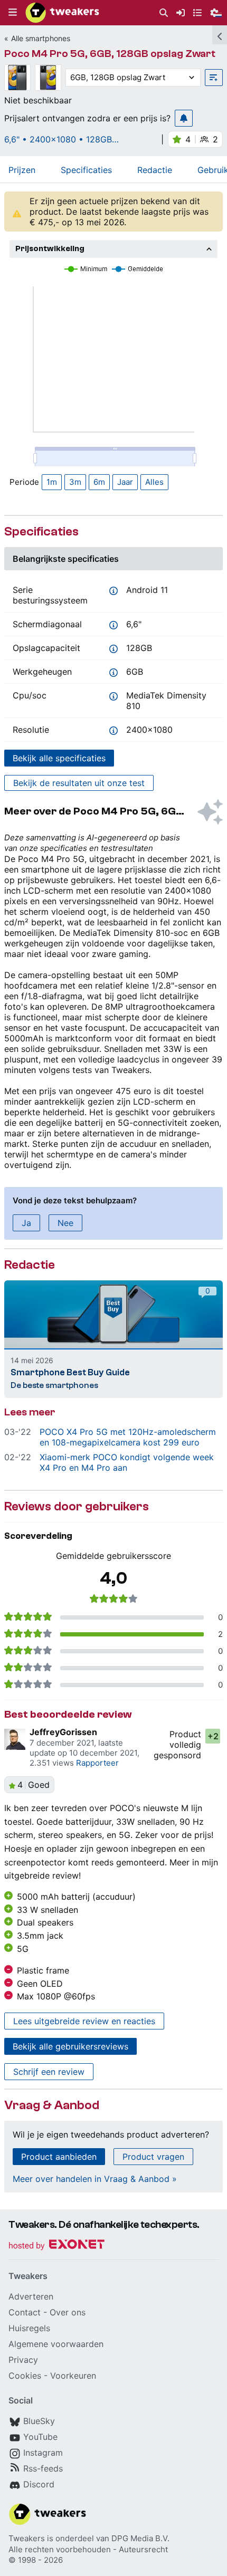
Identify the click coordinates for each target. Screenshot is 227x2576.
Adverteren (31, 2296)
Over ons (68, 2312)
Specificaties (86, 170)
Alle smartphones (41, 38)
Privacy (23, 2360)
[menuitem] (164, 13)
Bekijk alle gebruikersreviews (70, 2046)
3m (75, 482)
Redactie (155, 170)
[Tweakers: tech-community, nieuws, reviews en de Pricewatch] (62, 13)
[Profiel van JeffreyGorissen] (15, 1739)
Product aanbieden (59, 2157)
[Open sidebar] (220, 35)
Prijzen (22, 170)
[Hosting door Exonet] (56, 2246)
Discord (39, 2484)
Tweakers (27, 2538)
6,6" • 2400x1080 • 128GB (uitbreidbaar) (58, 139)
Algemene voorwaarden (56, 2344)
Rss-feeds (43, 2468)
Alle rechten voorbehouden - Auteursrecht (88, 2549)
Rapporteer (97, 1763)
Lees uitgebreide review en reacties (84, 2021)
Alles (154, 482)
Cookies (25, 2376)
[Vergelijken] (214, 78)
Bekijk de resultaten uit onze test (79, 783)
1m (52, 482)
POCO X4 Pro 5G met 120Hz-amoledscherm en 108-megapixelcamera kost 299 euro (128, 1437)
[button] (13, 13)
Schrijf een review (49, 2072)
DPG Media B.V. (140, 2538)
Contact (25, 2312)
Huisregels (29, 2328)
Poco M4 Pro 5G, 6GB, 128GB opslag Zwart (110, 54)
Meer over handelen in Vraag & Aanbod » (95, 2179)
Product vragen (153, 2157)
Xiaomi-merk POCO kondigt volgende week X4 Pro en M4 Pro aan (127, 1462)
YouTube (40, 2437)
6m (99, 482)
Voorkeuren (73, 2376)
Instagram (43, 2453)
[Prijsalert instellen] (184, 118)
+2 (213, 1736)
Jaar (125, 482)
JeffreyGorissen (63, 1732)
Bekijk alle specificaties (59, 758)
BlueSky (39, 2421)
